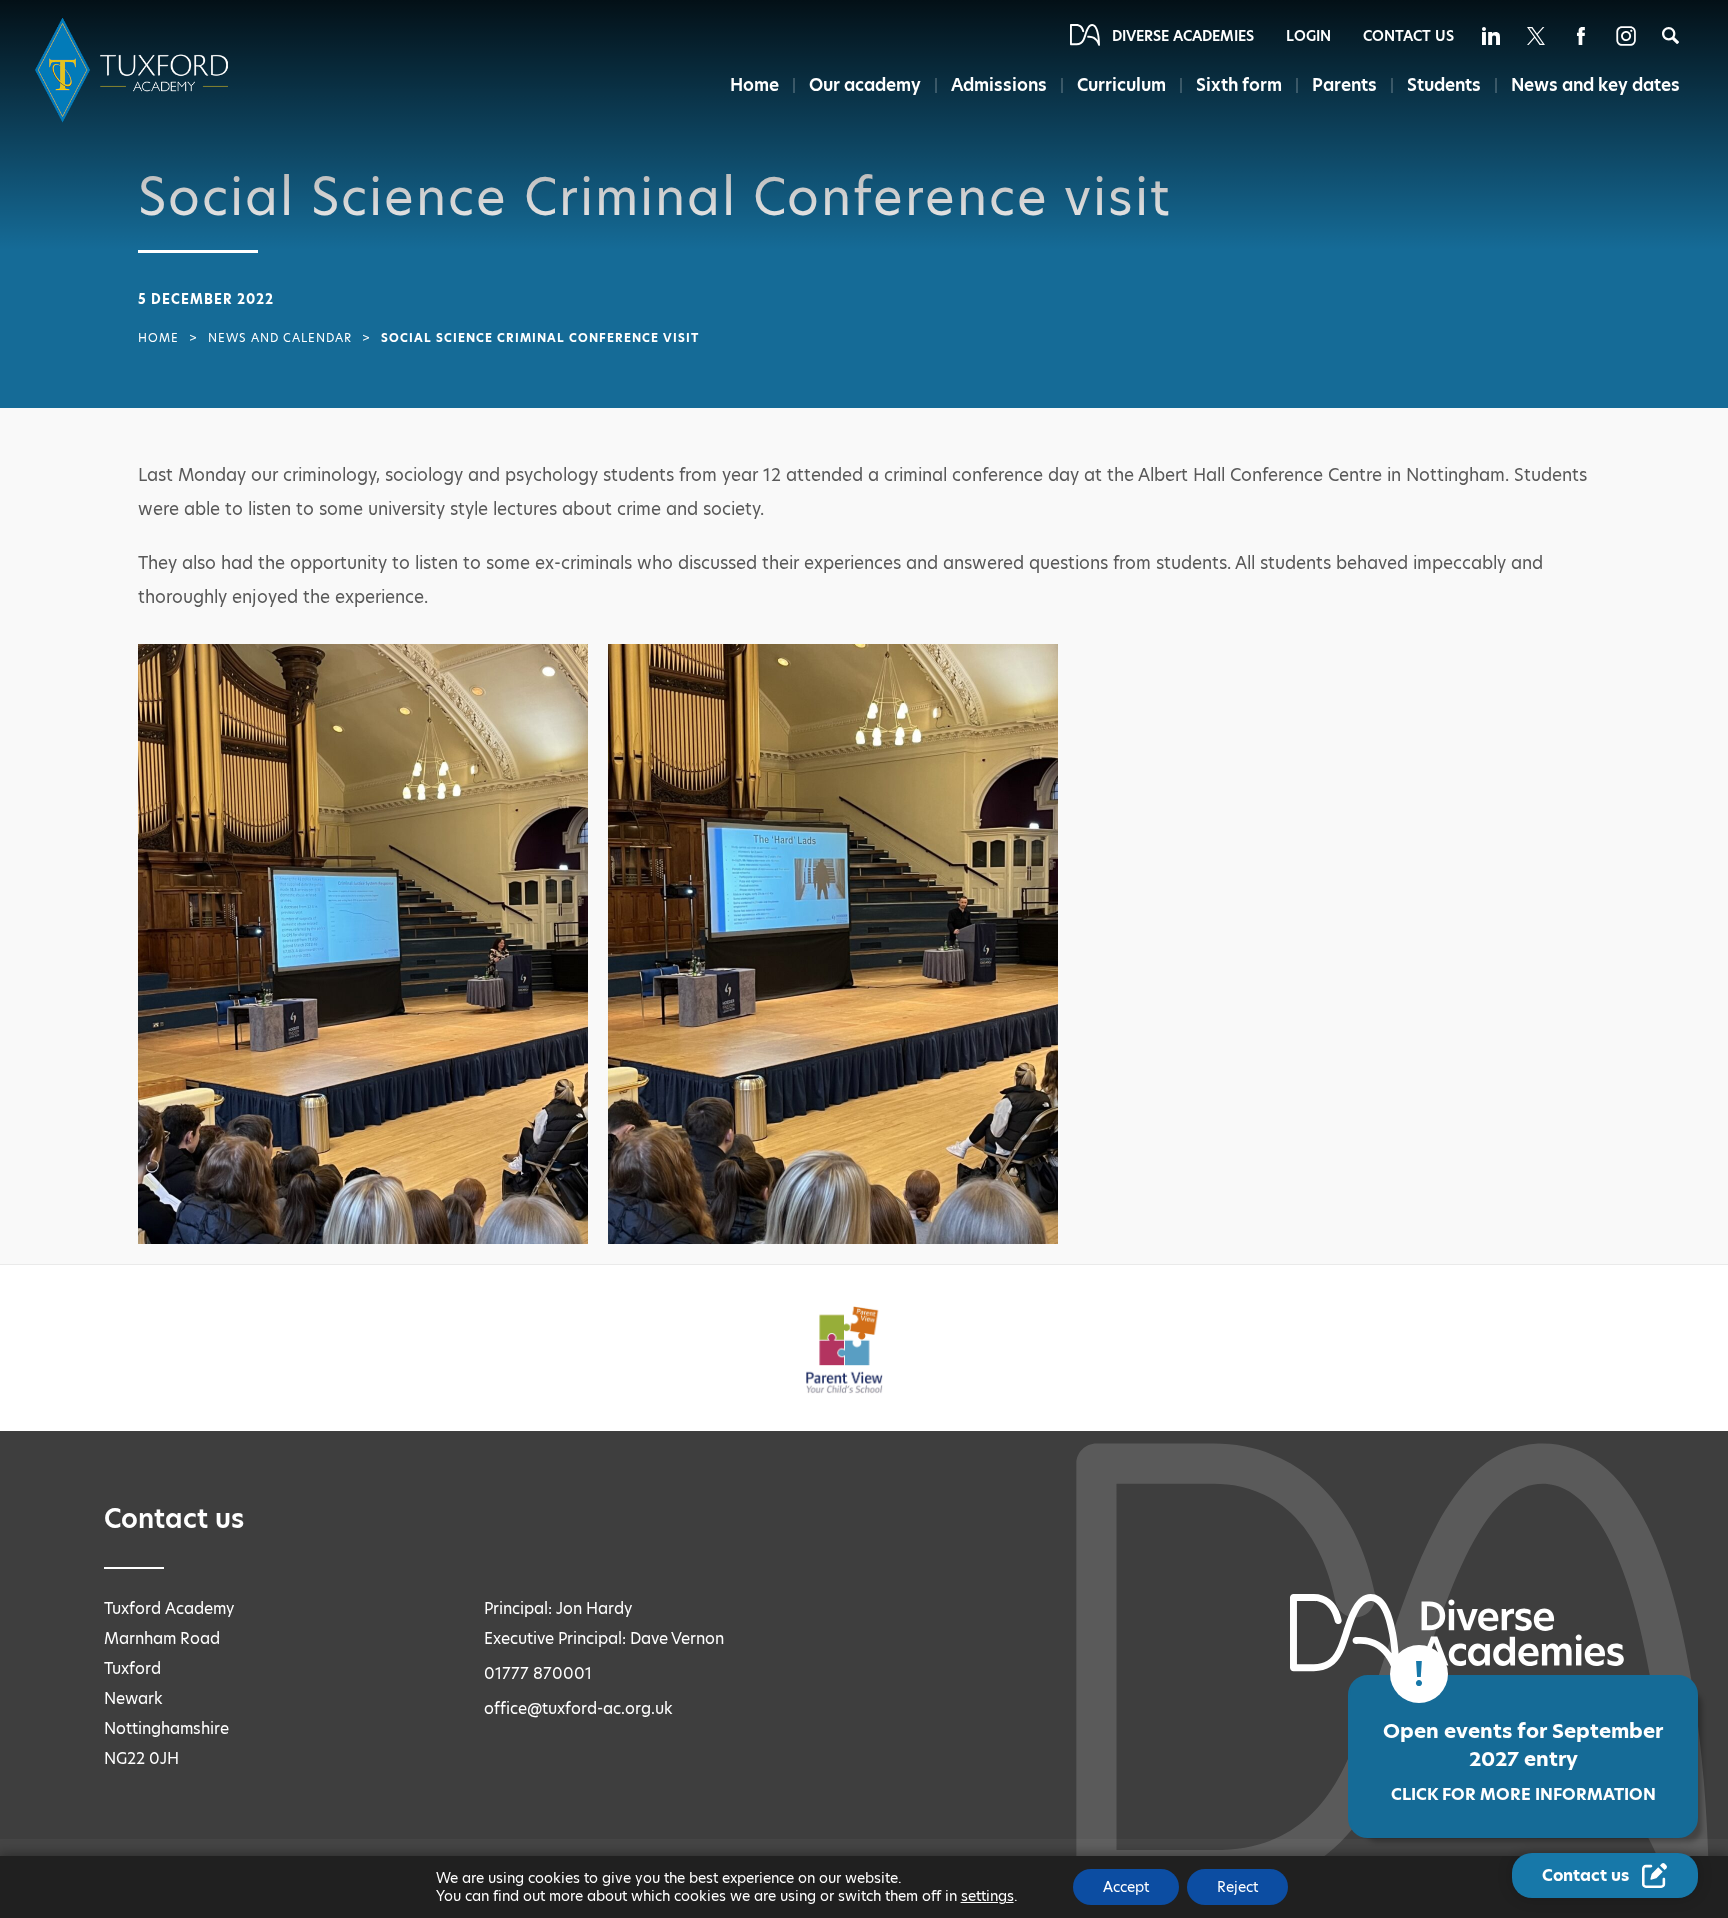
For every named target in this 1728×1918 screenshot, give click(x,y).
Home (754, 85)
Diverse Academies (1183, 36)
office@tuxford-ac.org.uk (578, 1708)
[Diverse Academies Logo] (135, 70)
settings (987, 1896)
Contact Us (1408, 36)
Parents (1344, 85)
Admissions (999, 85)
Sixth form (1239, 85)
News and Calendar (280, 338)
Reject (1237, 1887)
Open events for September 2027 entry (1523, 1761)
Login (1308, 36)
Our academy (865, 85)
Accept (1126, 1887)
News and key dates (1595, 85)
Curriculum (1121, 85)
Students (1444, 85)
